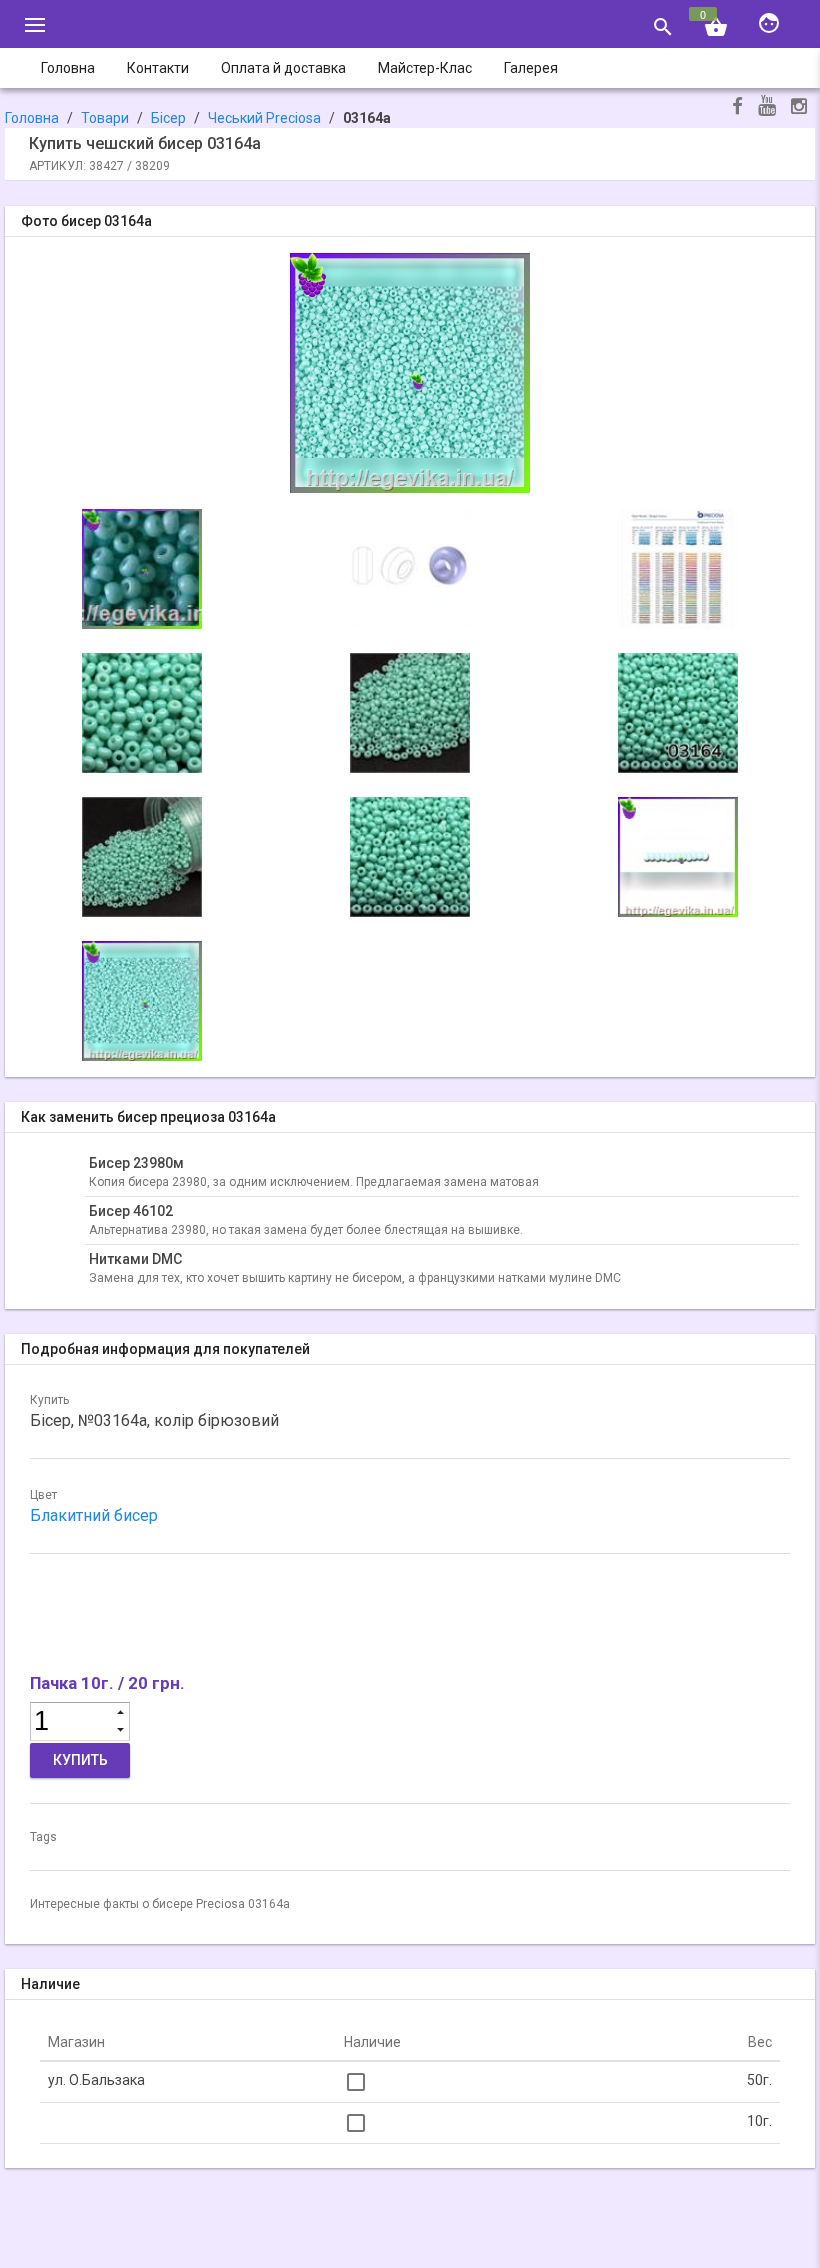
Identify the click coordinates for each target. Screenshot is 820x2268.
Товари (105, 118)
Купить (80, 1760)
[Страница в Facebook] (737, 108)
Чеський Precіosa (264, 118)
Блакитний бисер (94, 1515)
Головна (32, 118)
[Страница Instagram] (799, 108)
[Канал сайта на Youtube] (767, 107)
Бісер (168, 118)
